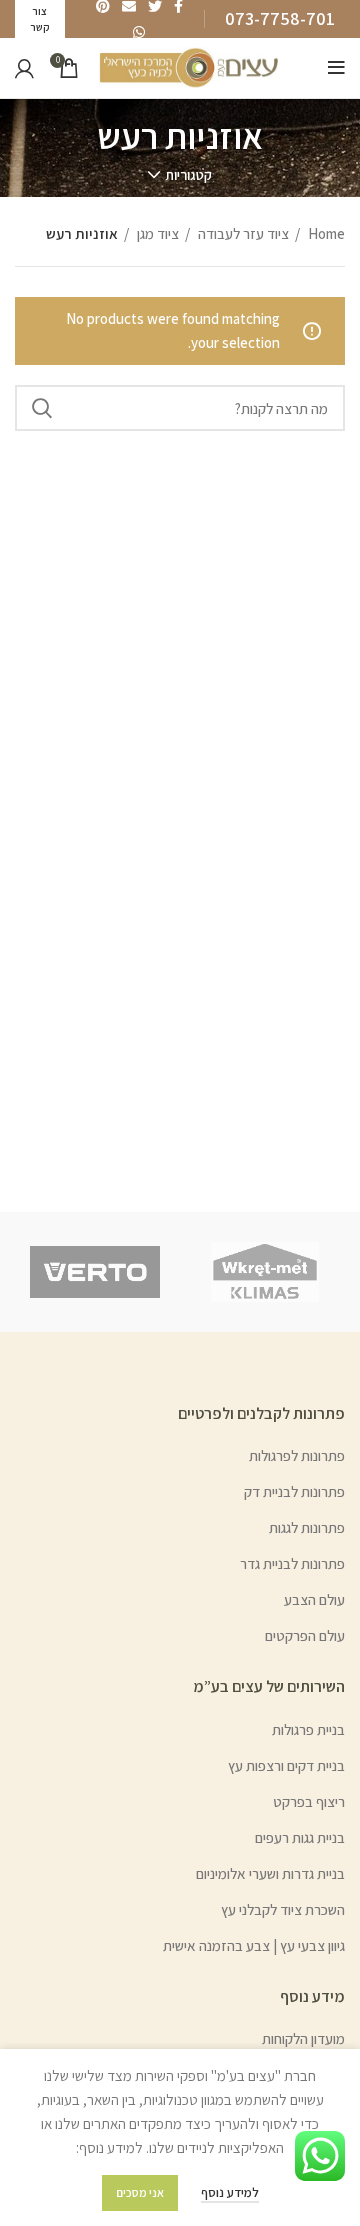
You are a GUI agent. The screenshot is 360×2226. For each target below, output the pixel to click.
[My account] (24, 68)
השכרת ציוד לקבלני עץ (283, 1909)
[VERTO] (95, 1272)
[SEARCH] (42, 408)
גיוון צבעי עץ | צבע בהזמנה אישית (254, 1945)
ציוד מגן (156, 233)
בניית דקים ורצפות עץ (286, 1765)
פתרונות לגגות (307, 1527)
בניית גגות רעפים (300, 1837)
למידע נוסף (230, 2192)
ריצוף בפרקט (309, 1801)
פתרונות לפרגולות (297, 1455)
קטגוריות (188, 175)
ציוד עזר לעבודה (242, 233)
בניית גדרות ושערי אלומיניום (270, 1873)
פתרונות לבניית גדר (292, 1563)
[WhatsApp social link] (139, 32)
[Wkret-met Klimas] (265, 1272)
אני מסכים (140, 2192)
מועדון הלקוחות (303, 2038)
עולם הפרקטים (305, 1635)
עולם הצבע (314, 1599)
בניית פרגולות (308, 1729)
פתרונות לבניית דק (294, 1491)
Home (325, 233)
